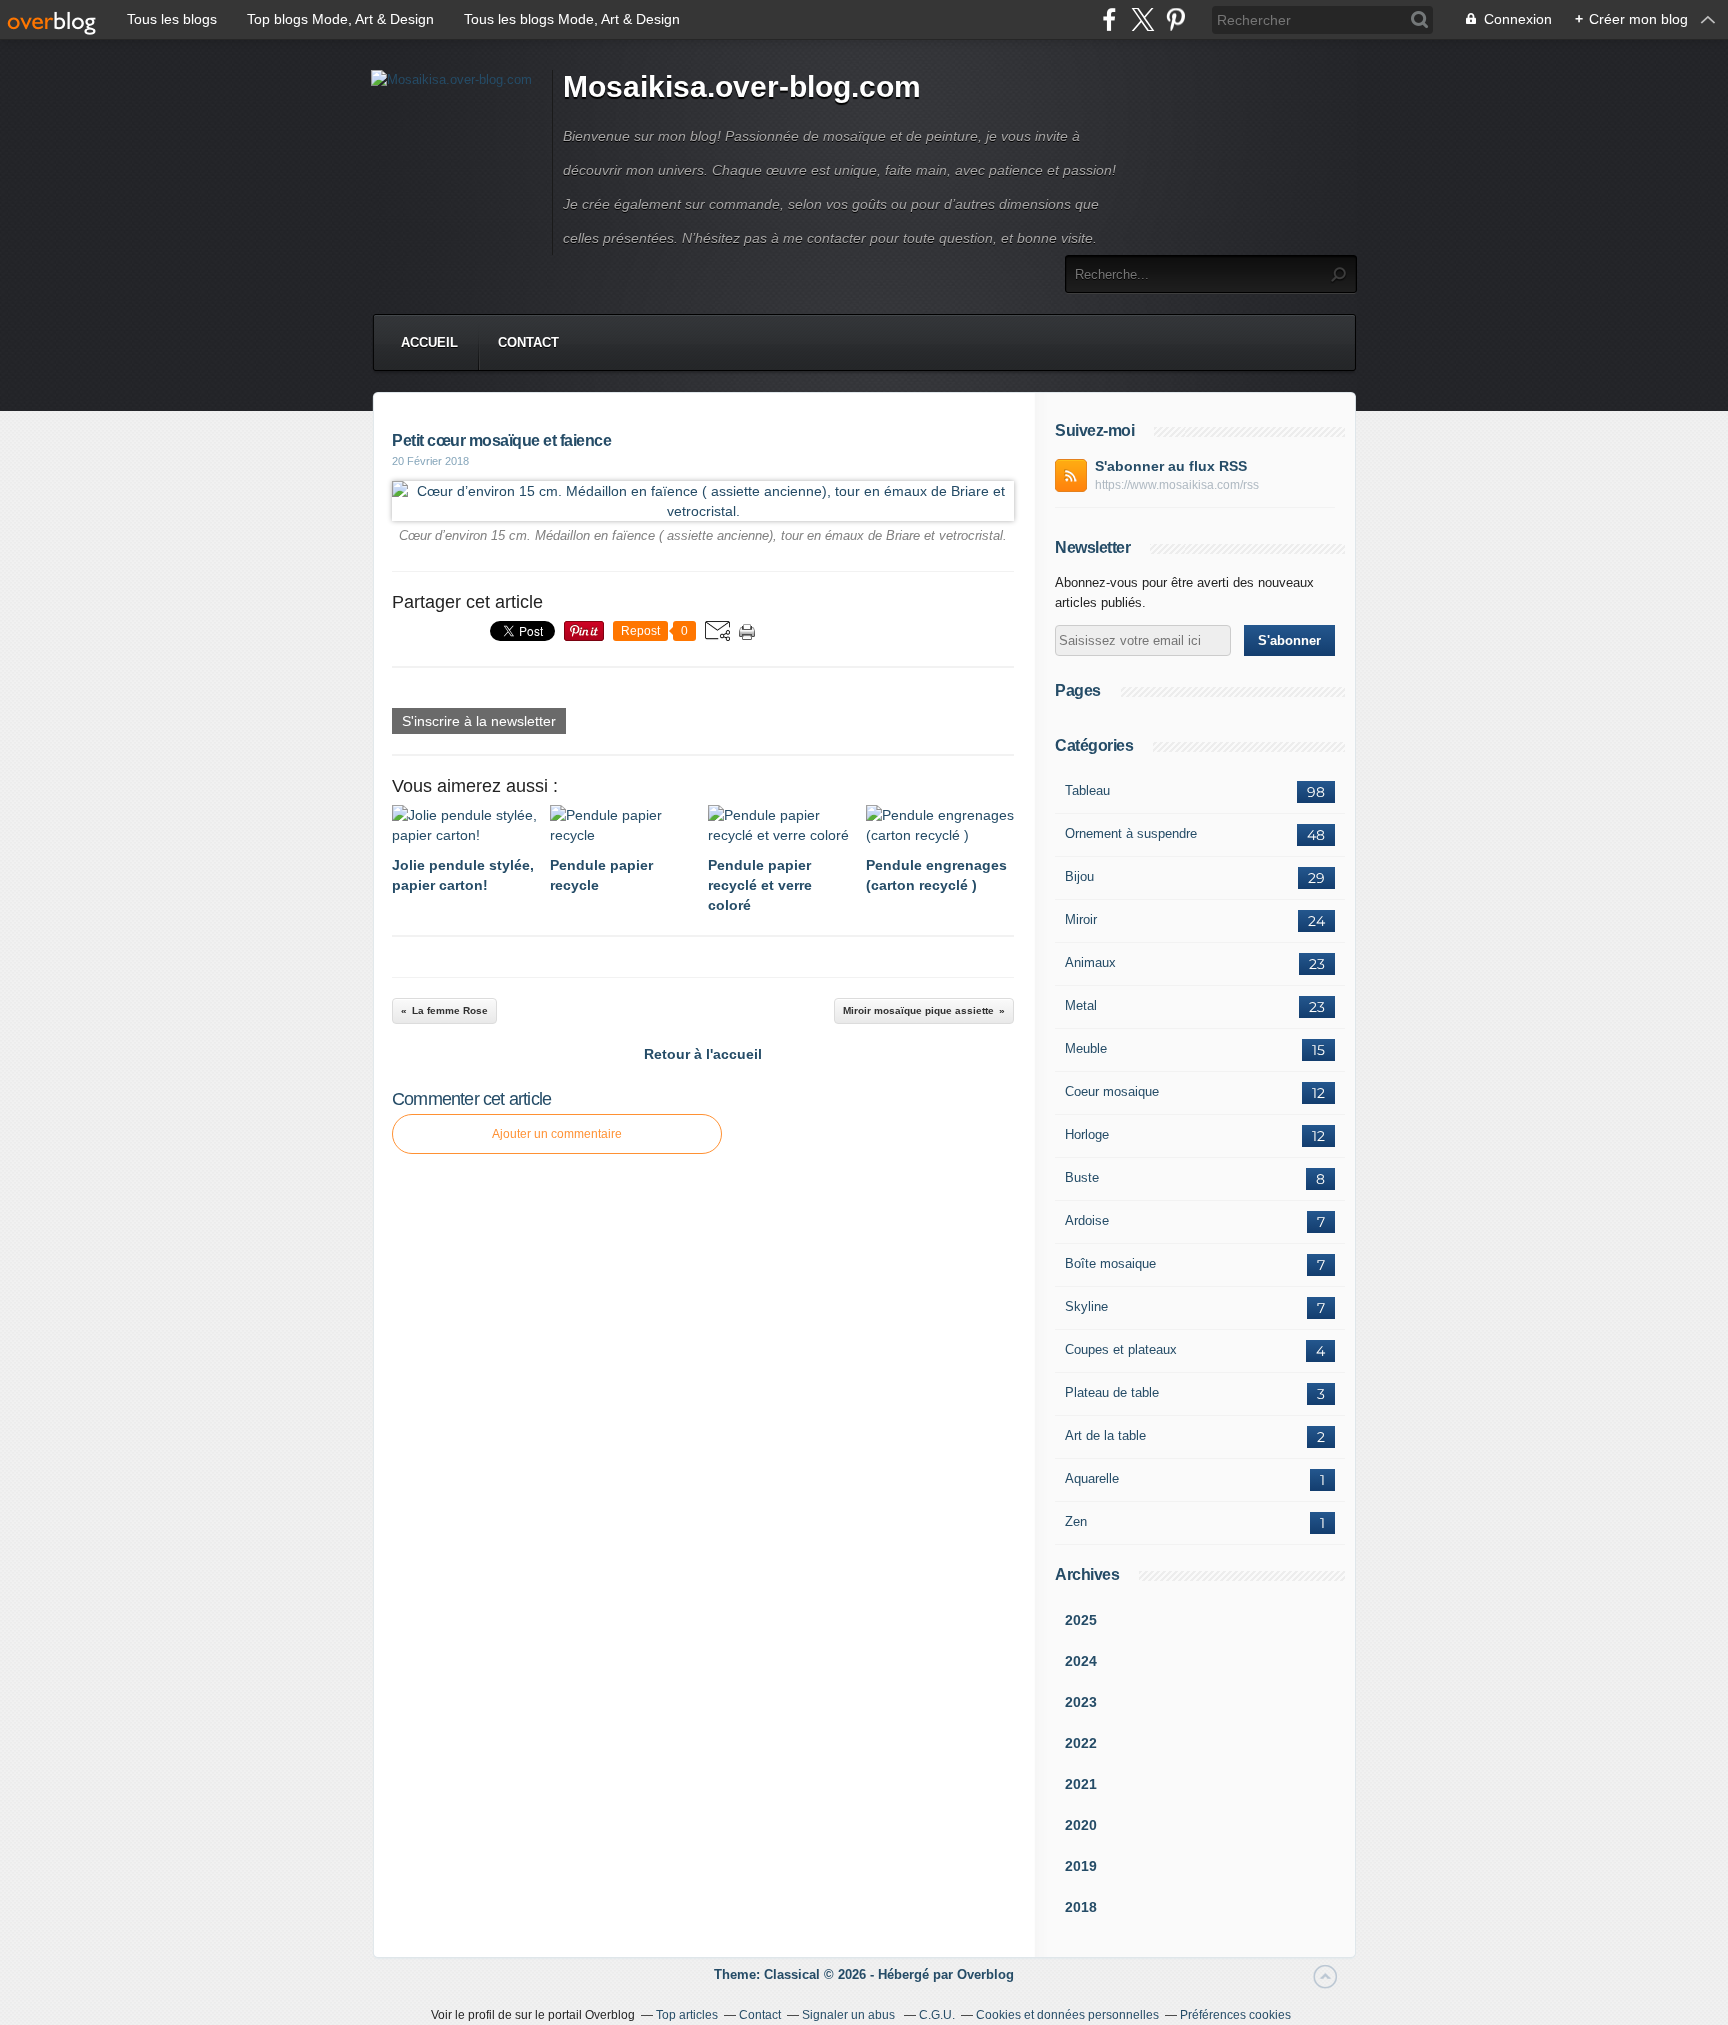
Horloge (1087, 1134)
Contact (528, 342)
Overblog (985, 1974)
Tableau (1087, 790)
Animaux (1090, 962)
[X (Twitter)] (1142, 19)
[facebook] (1109, 19)
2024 (1081, 1661)
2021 (1081, 1784)
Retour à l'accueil (703, 1054)
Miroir (1081, 919)
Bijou (1079, 876)
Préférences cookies (1235, 2015)
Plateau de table (1112, 1392)
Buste (1082, 1177)
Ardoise (1087, 1220)
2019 (1081, 1866)
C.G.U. (937, 2015)
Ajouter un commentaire (557, 1134)
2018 (1081, 1907)
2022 (1081, 1743)
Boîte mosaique (1110, 1263)
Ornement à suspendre (1131, 833)
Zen (1076, 1521)
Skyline (1086, 1306)
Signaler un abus (850, 2015)
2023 (1081, 1702)
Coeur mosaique (1112, 1091)
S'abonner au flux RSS (1171, 466)
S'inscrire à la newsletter (479, 721)
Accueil (429, 342)
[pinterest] (1175, 19)
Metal (1081, 1005)
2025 (1081, 1620)
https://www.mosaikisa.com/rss (1177, 485)
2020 (1081, 1825)
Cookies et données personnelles (1067, 2015)
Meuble (1086, 1048)
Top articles (687, 2015)
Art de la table (1105, 1435)
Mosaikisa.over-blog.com (742, 86)
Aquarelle (1092, 1478)
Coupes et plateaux (1121, 1349)
